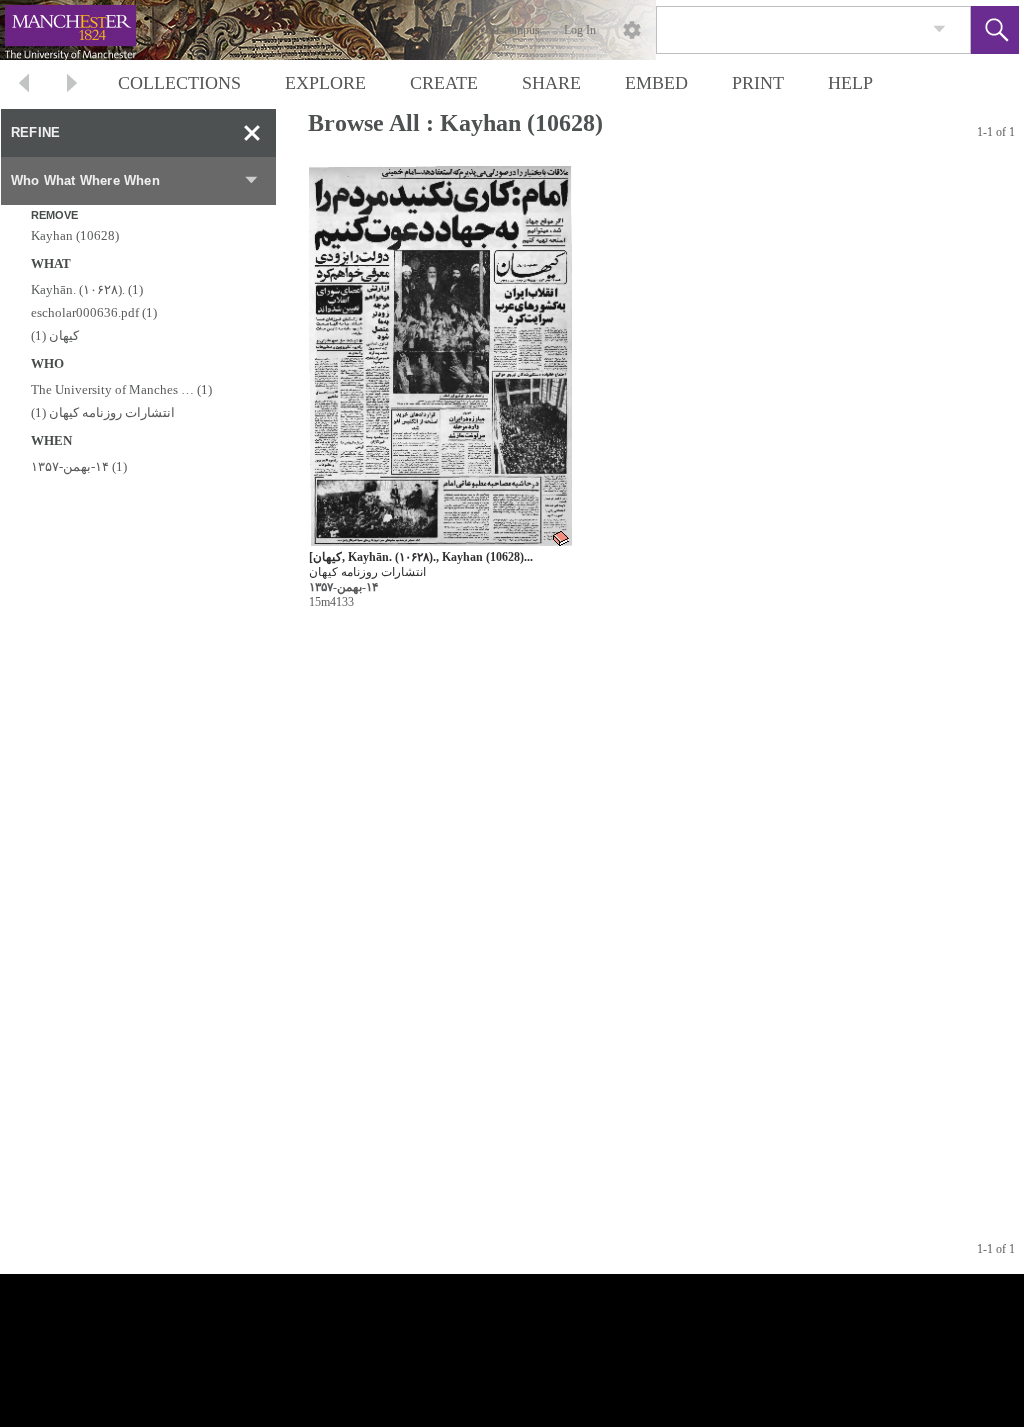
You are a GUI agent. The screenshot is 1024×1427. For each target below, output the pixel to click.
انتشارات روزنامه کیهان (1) (103, 412)
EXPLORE (325, 83)
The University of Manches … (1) (121, 389)
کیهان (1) (55, 335)
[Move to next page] (72, 85)
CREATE (444, 83)
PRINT (758, 83)
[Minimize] (252, 133)
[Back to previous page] (24, 85)
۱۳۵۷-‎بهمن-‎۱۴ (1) (79, 466)
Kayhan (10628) (75, 235)
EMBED (656, 83)
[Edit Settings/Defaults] (632, 30)
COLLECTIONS (179, 83)
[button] (995, 30)
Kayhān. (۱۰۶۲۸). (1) (87, 289)
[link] (939, 29)
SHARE (551, 83)
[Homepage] (377, 30)
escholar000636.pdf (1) (94, 312)
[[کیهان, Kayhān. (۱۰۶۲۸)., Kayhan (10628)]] (440, 356)
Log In (580, 30)
